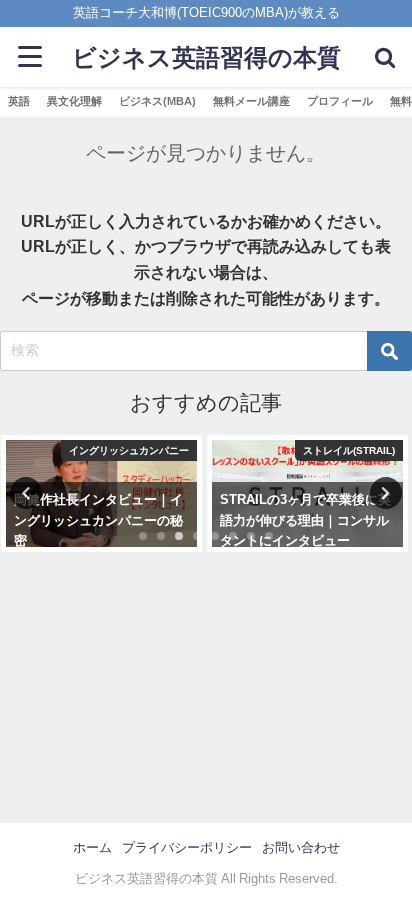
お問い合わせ (301, 847)
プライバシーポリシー (187, 847)
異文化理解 (74, 101)
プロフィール (340, 101)
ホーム (92, 847)
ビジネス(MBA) (157, 101)
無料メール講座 (251, 101)
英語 (19, 101)
